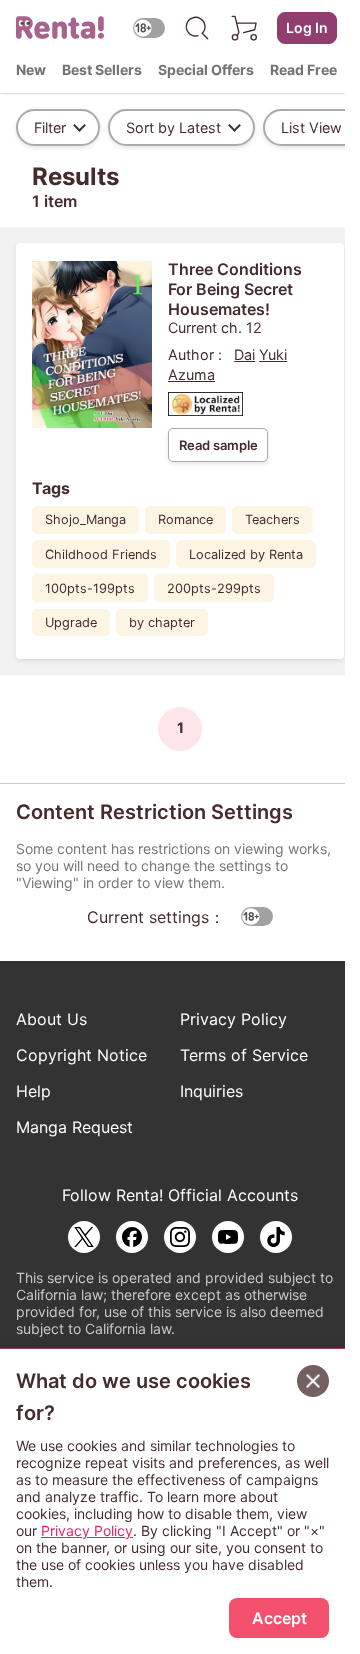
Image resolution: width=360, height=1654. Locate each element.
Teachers (272, 519)
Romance (185, 519)
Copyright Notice (81, 1055)
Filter (50, 127)
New (31, 69)
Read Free (303, 69)
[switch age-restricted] (149, 27)
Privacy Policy (233, 1019)
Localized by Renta (246, 554)
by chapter (162, 622)
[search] (197, 28)
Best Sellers (102, 69)
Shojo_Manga (85, 519)
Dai (244, 354)
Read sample (218, 445)
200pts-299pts (214, 588)
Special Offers (206, 69)
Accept (279, 1618)
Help (33, 1091)
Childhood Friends (101, 554)
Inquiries (211, 1091)
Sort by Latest (173, 127)
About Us (51, 1019)
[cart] (245, 28)
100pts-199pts (90, 588)
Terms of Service (244, 1055)
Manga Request (74, 1127)
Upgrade (71, 622)
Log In (307, 27)
